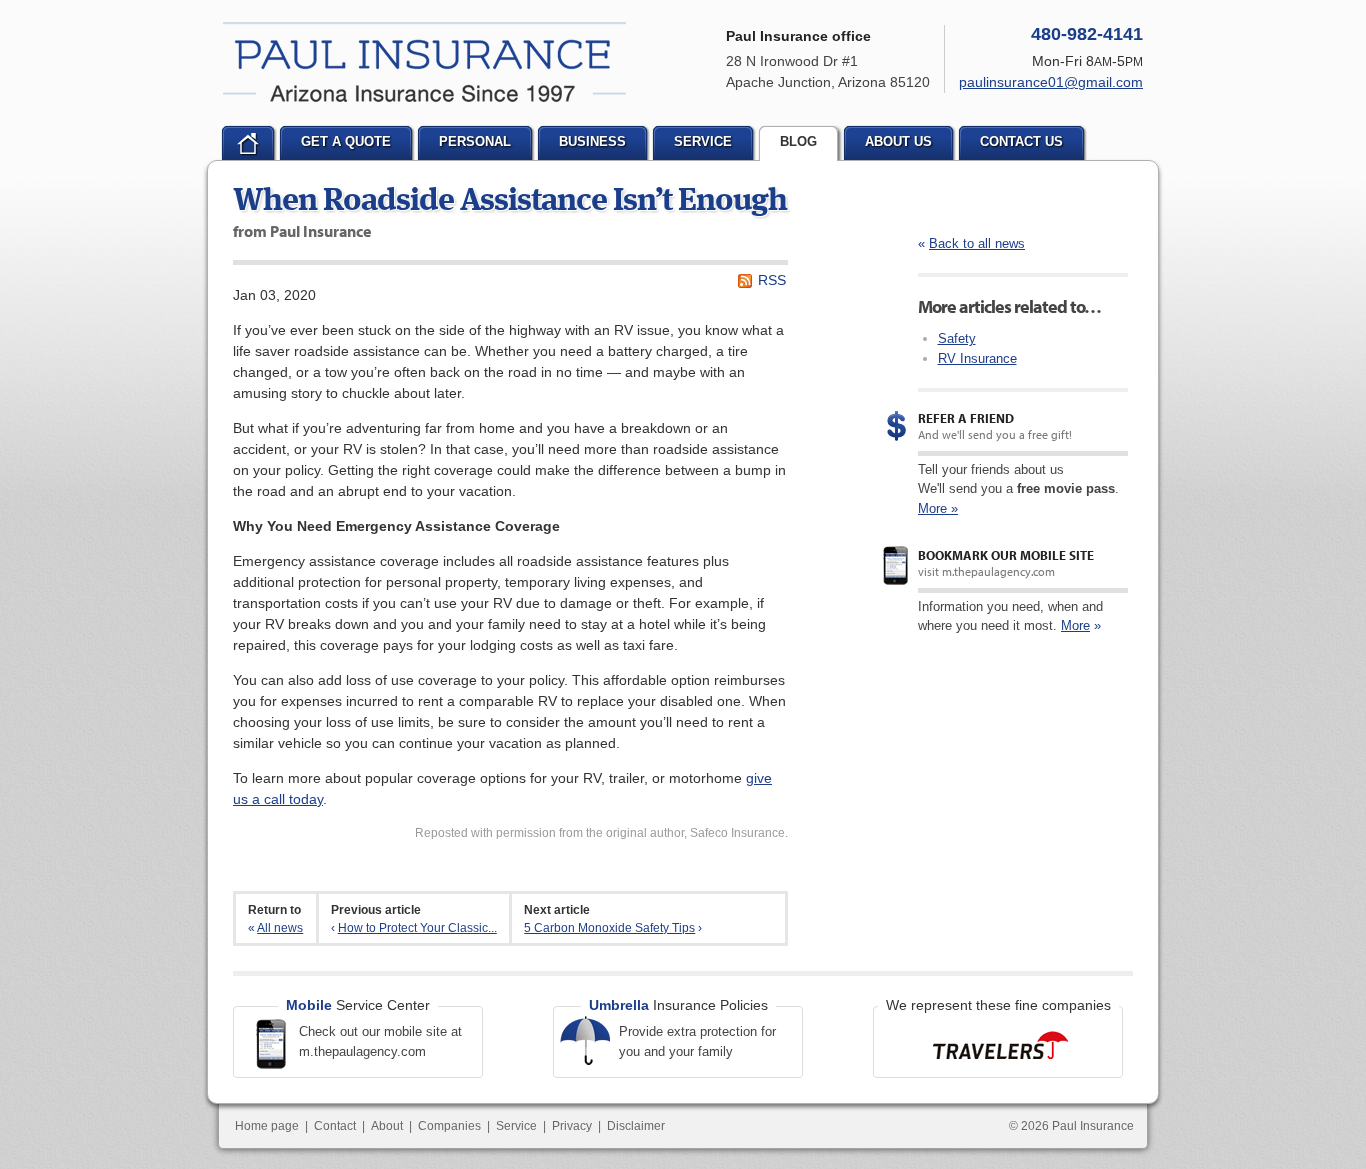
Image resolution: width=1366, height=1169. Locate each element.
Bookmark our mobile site (1006, 555)
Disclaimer (636, 1126)
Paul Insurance (424, 62)
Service (516, 1126)
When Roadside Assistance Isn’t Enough (510, 202)
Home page (267, 1126)
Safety (957, 338)
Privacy (572, 1126)
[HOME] (248, 143)
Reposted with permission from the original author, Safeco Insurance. (601, 833)
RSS (772, 280)
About (387, 1126)
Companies (449, 1126)
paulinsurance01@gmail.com (1051, 82)
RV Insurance (977, 358)
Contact (335, 1126)
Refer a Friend (966, 418)
